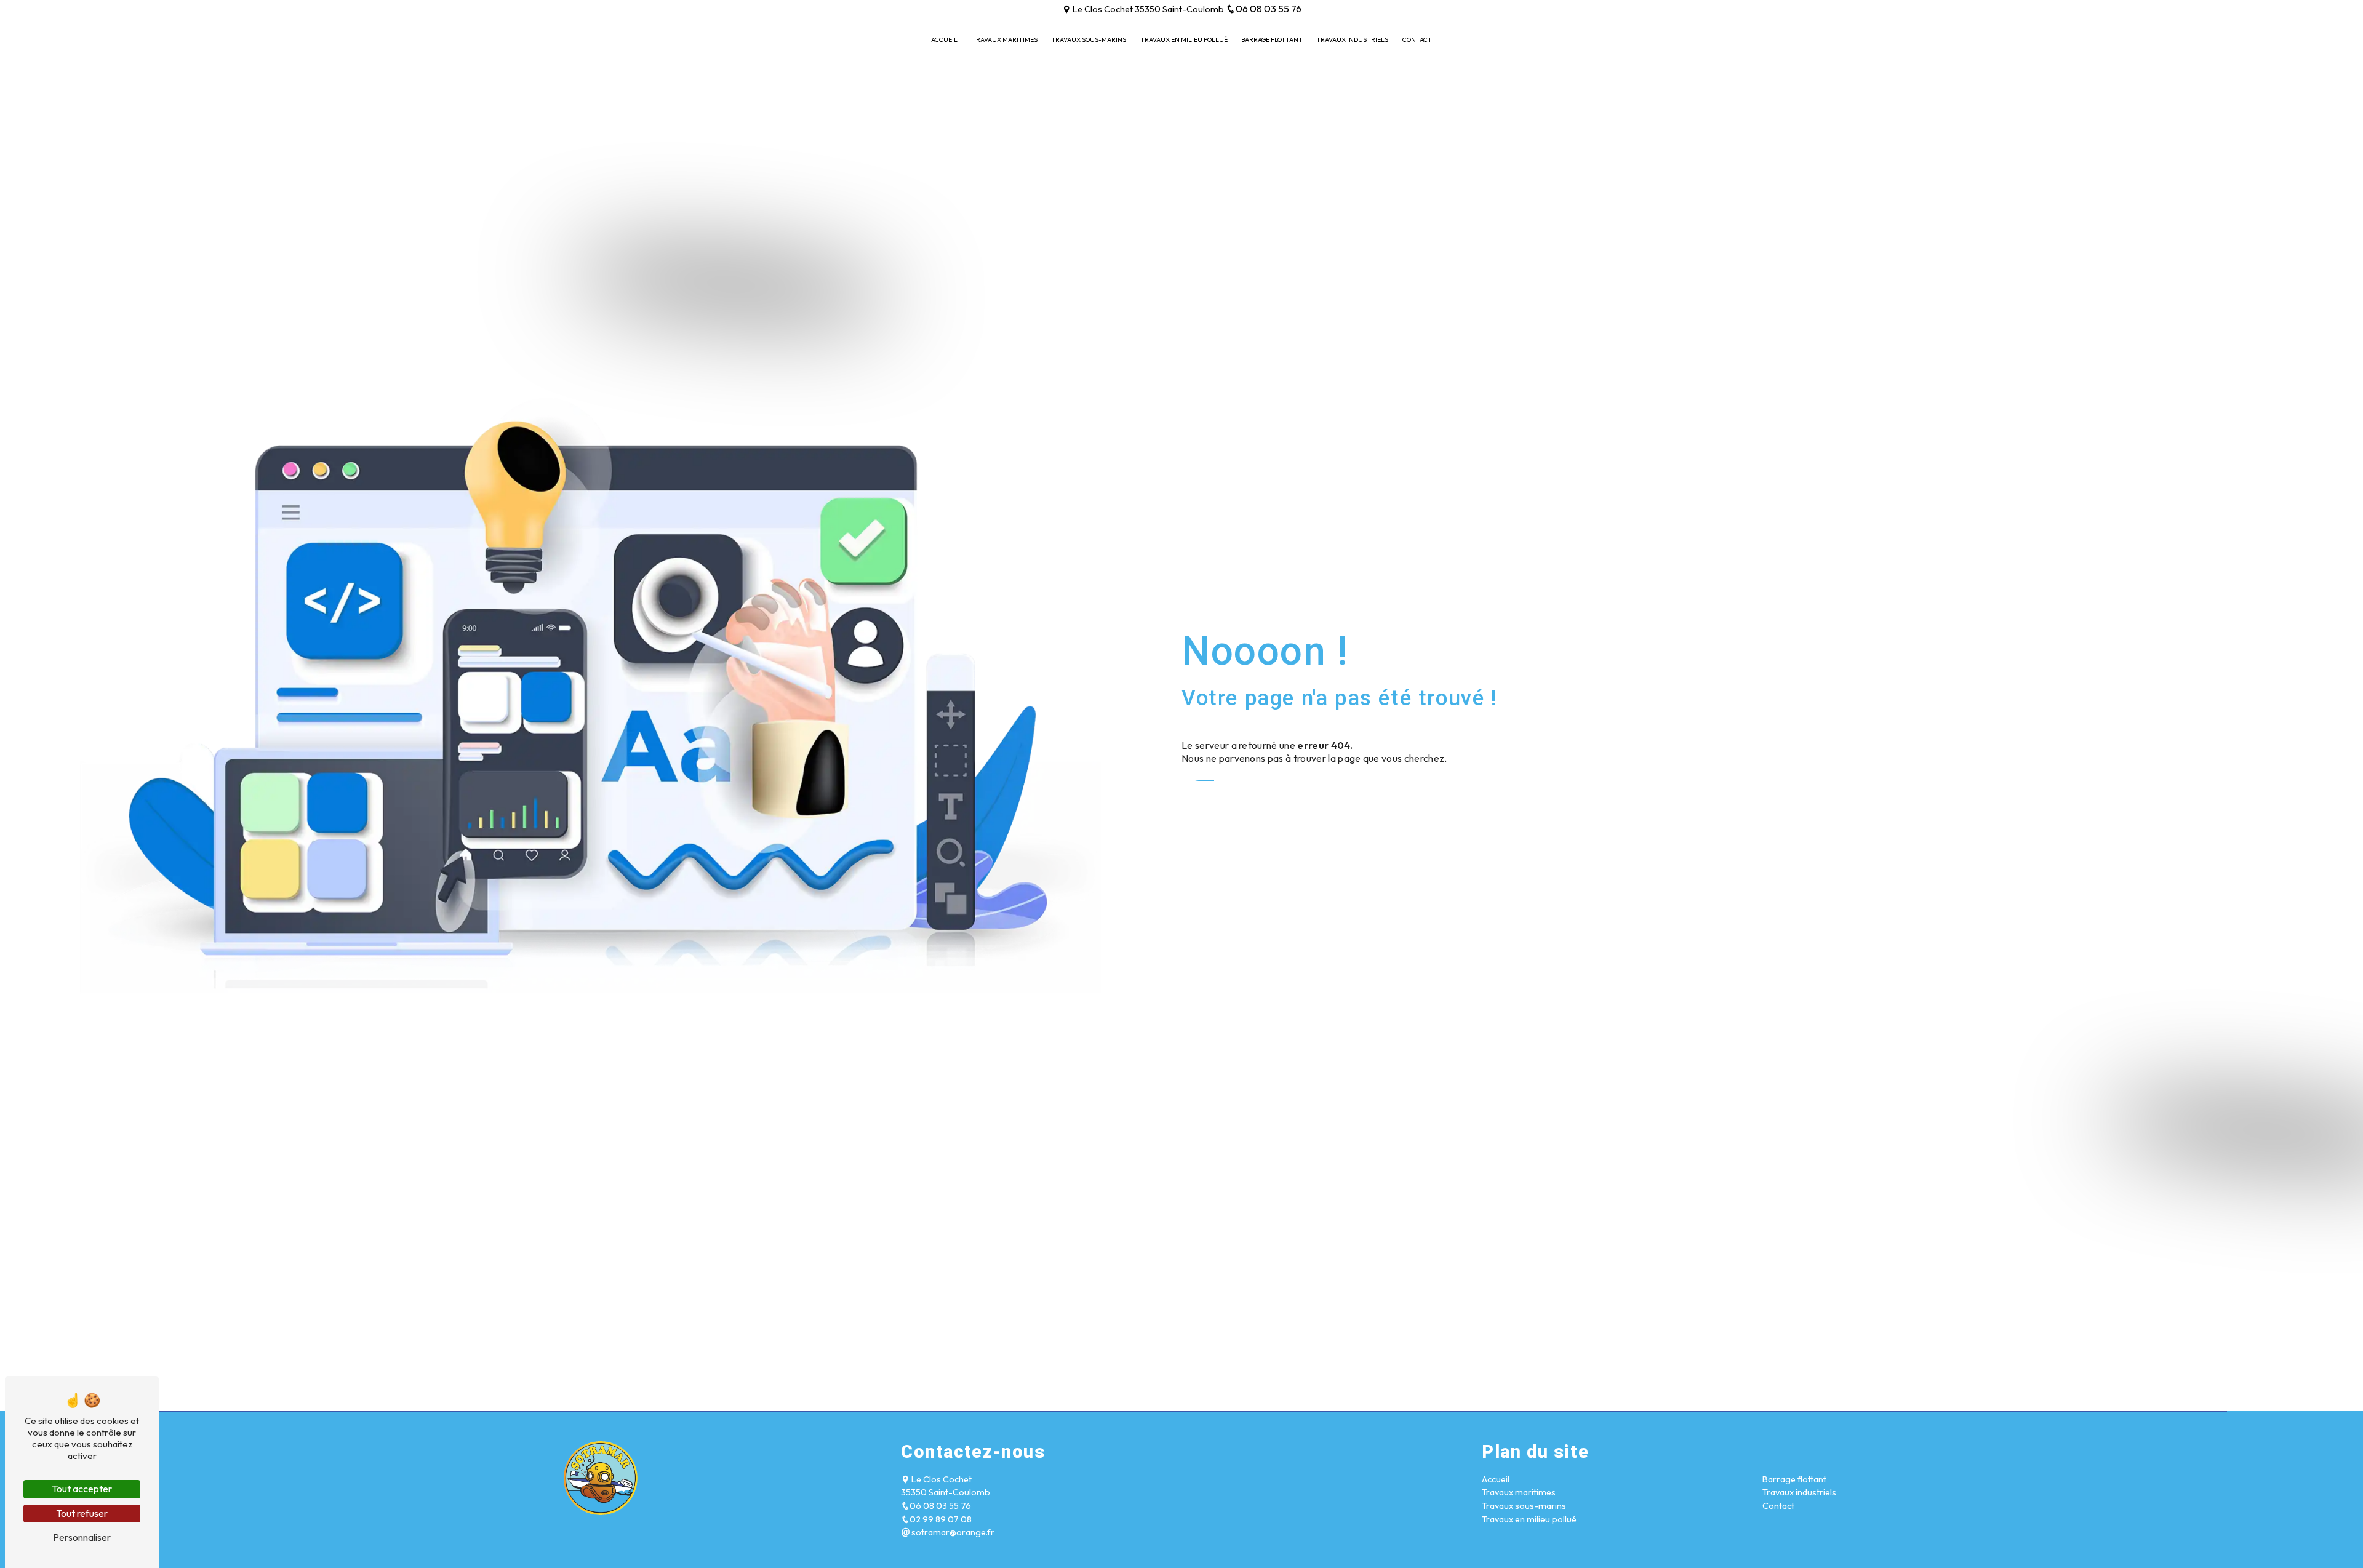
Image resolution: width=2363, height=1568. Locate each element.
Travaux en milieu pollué (1184, 40)
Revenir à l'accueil (1233, 793)
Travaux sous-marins (1089, 40)
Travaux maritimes (1005, 40)
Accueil (944, 40)
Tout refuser (82, 1513)
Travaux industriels (1352, 40)
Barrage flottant (1272, 40)
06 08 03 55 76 (1269, 9)
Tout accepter (82, 1489)
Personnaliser (82, 1537)
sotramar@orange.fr (952, 1532)
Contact (1417, 40)
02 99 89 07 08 (941, 1519)
